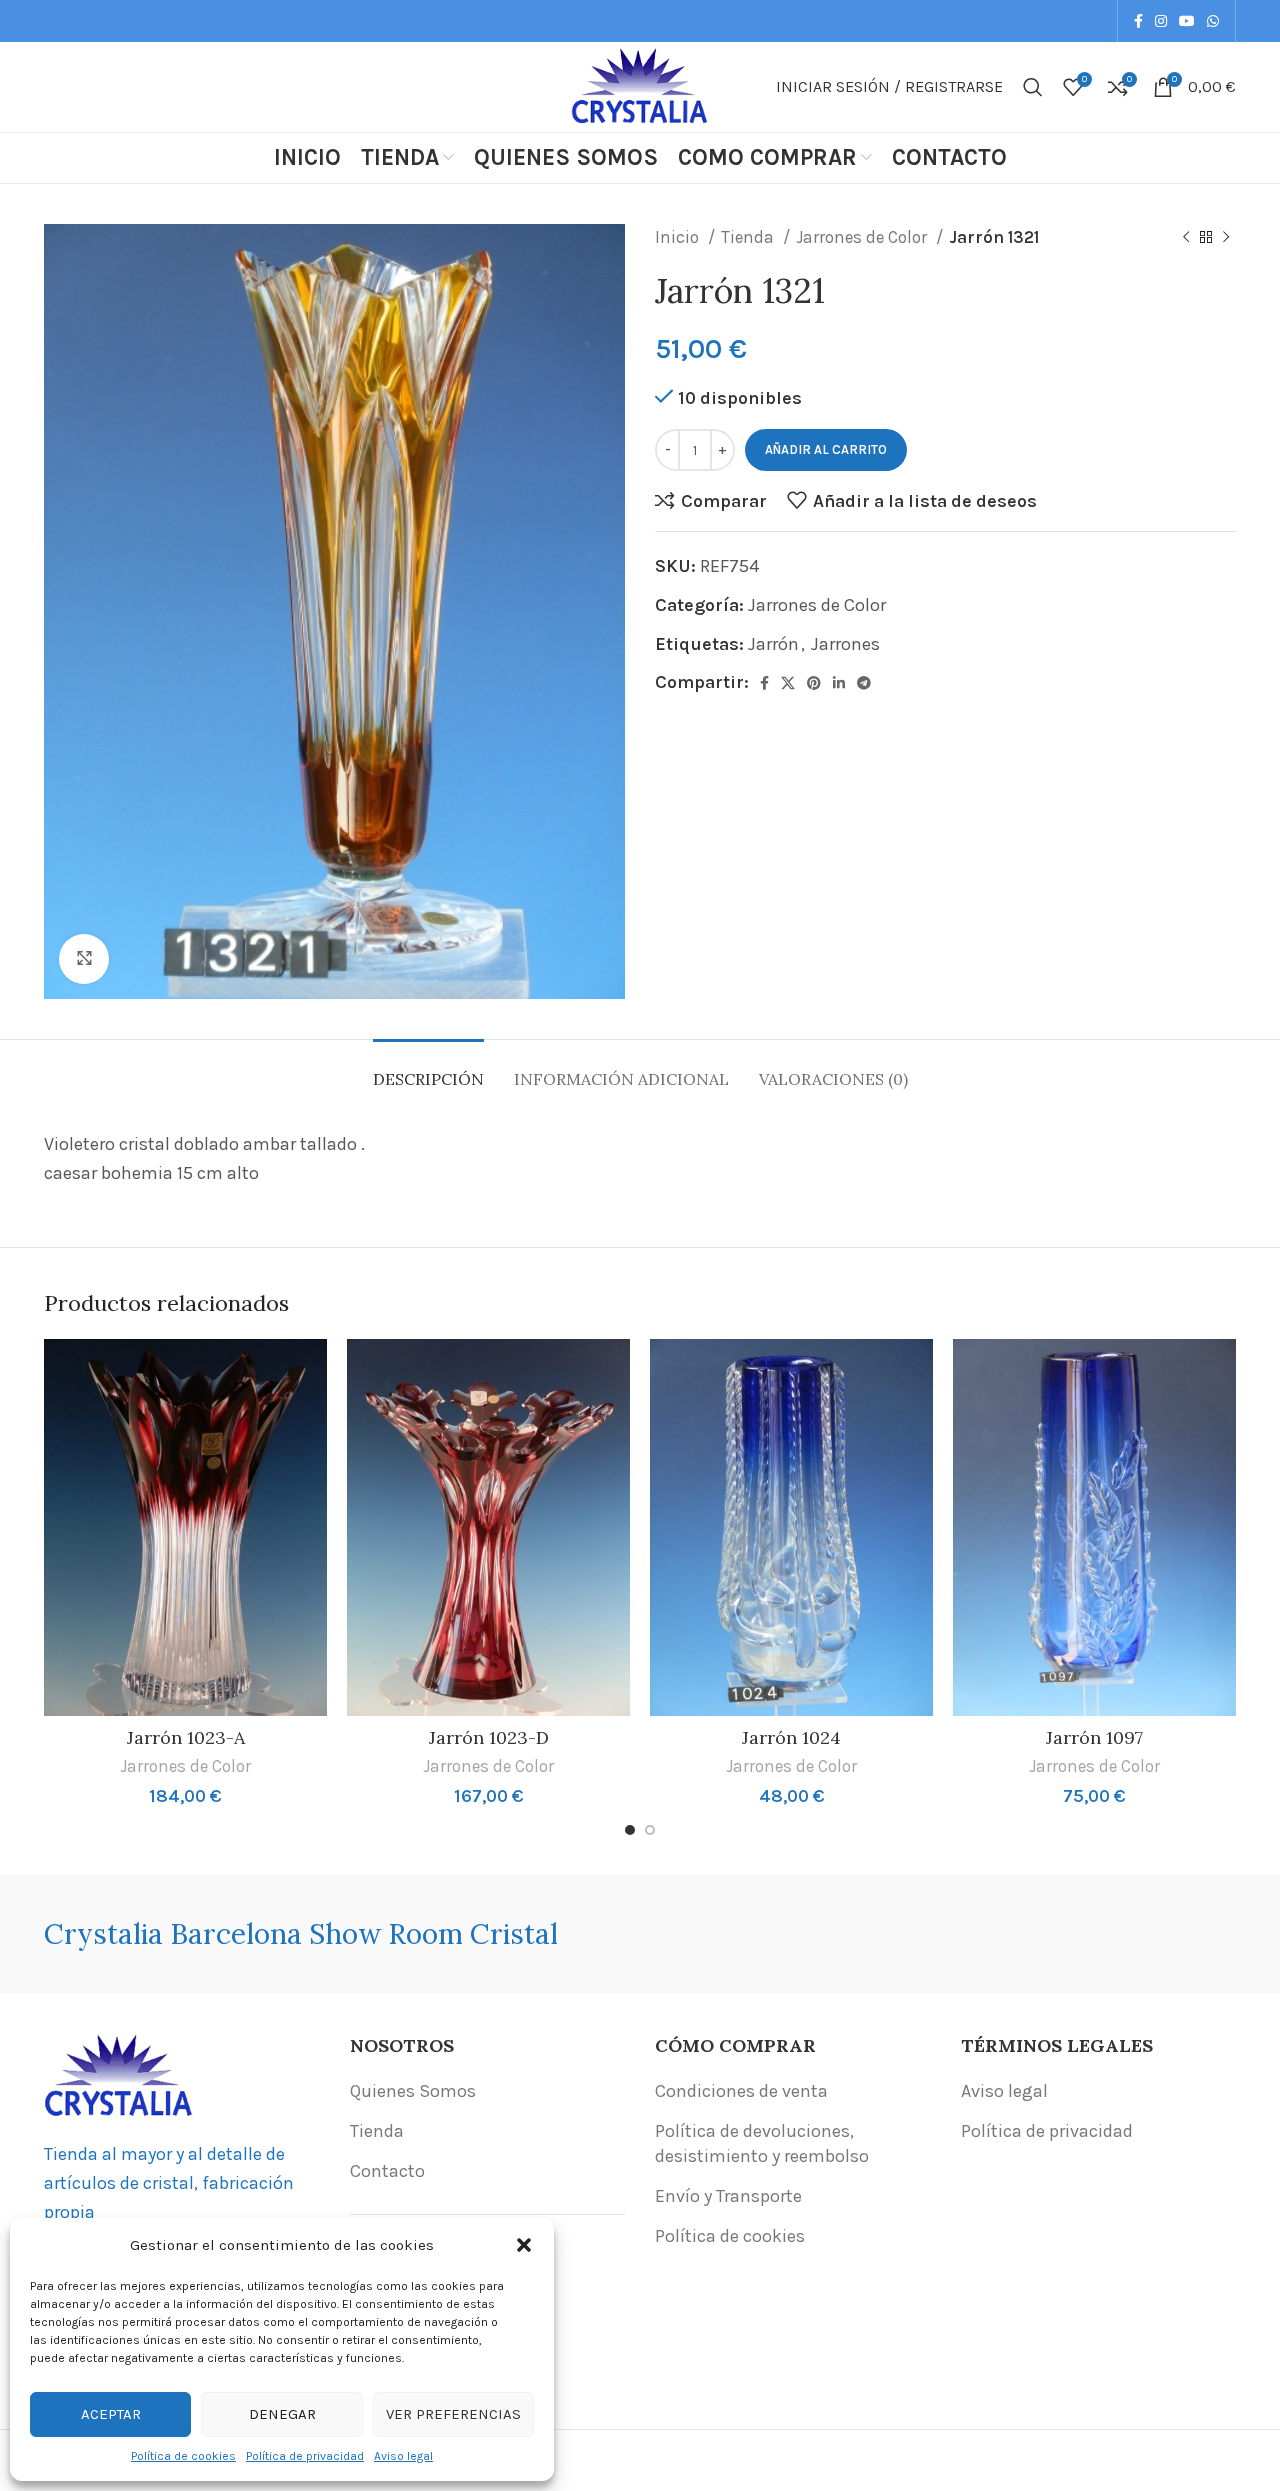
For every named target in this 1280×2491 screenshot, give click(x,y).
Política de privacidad (305, 2456)
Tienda (749, 237)
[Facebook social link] (1138, 21)
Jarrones (845, 644)
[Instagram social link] (1161, 21)
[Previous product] (1186, 238)
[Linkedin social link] (839, 683)
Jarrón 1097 (1094, 1737)
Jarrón (773, 644)
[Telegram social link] (864, 683)
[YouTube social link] (1187, 21)
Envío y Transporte (728, 2196)
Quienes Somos (413, 2091)
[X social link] (788, 683)
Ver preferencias (453, 2414)
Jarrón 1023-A (186, 1737)
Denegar (282, 2414)
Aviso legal (403, 2456)
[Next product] (1226, 238)
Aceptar (111, 2414)
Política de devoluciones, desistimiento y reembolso (762, 2143)
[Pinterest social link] (814, 683)
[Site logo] (640, 85)
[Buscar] (1033, 87)
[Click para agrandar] (84, 959)
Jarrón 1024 (791, 1737)
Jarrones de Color (863, 237)
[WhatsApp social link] (1213, 21)
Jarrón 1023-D (489, 1737)
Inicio (679, 237)
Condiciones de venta (741, 2091)
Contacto (387, 2171)
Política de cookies (183, 2456)
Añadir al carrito (826, 449)
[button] (524, 2245)
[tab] (428, 1069)
